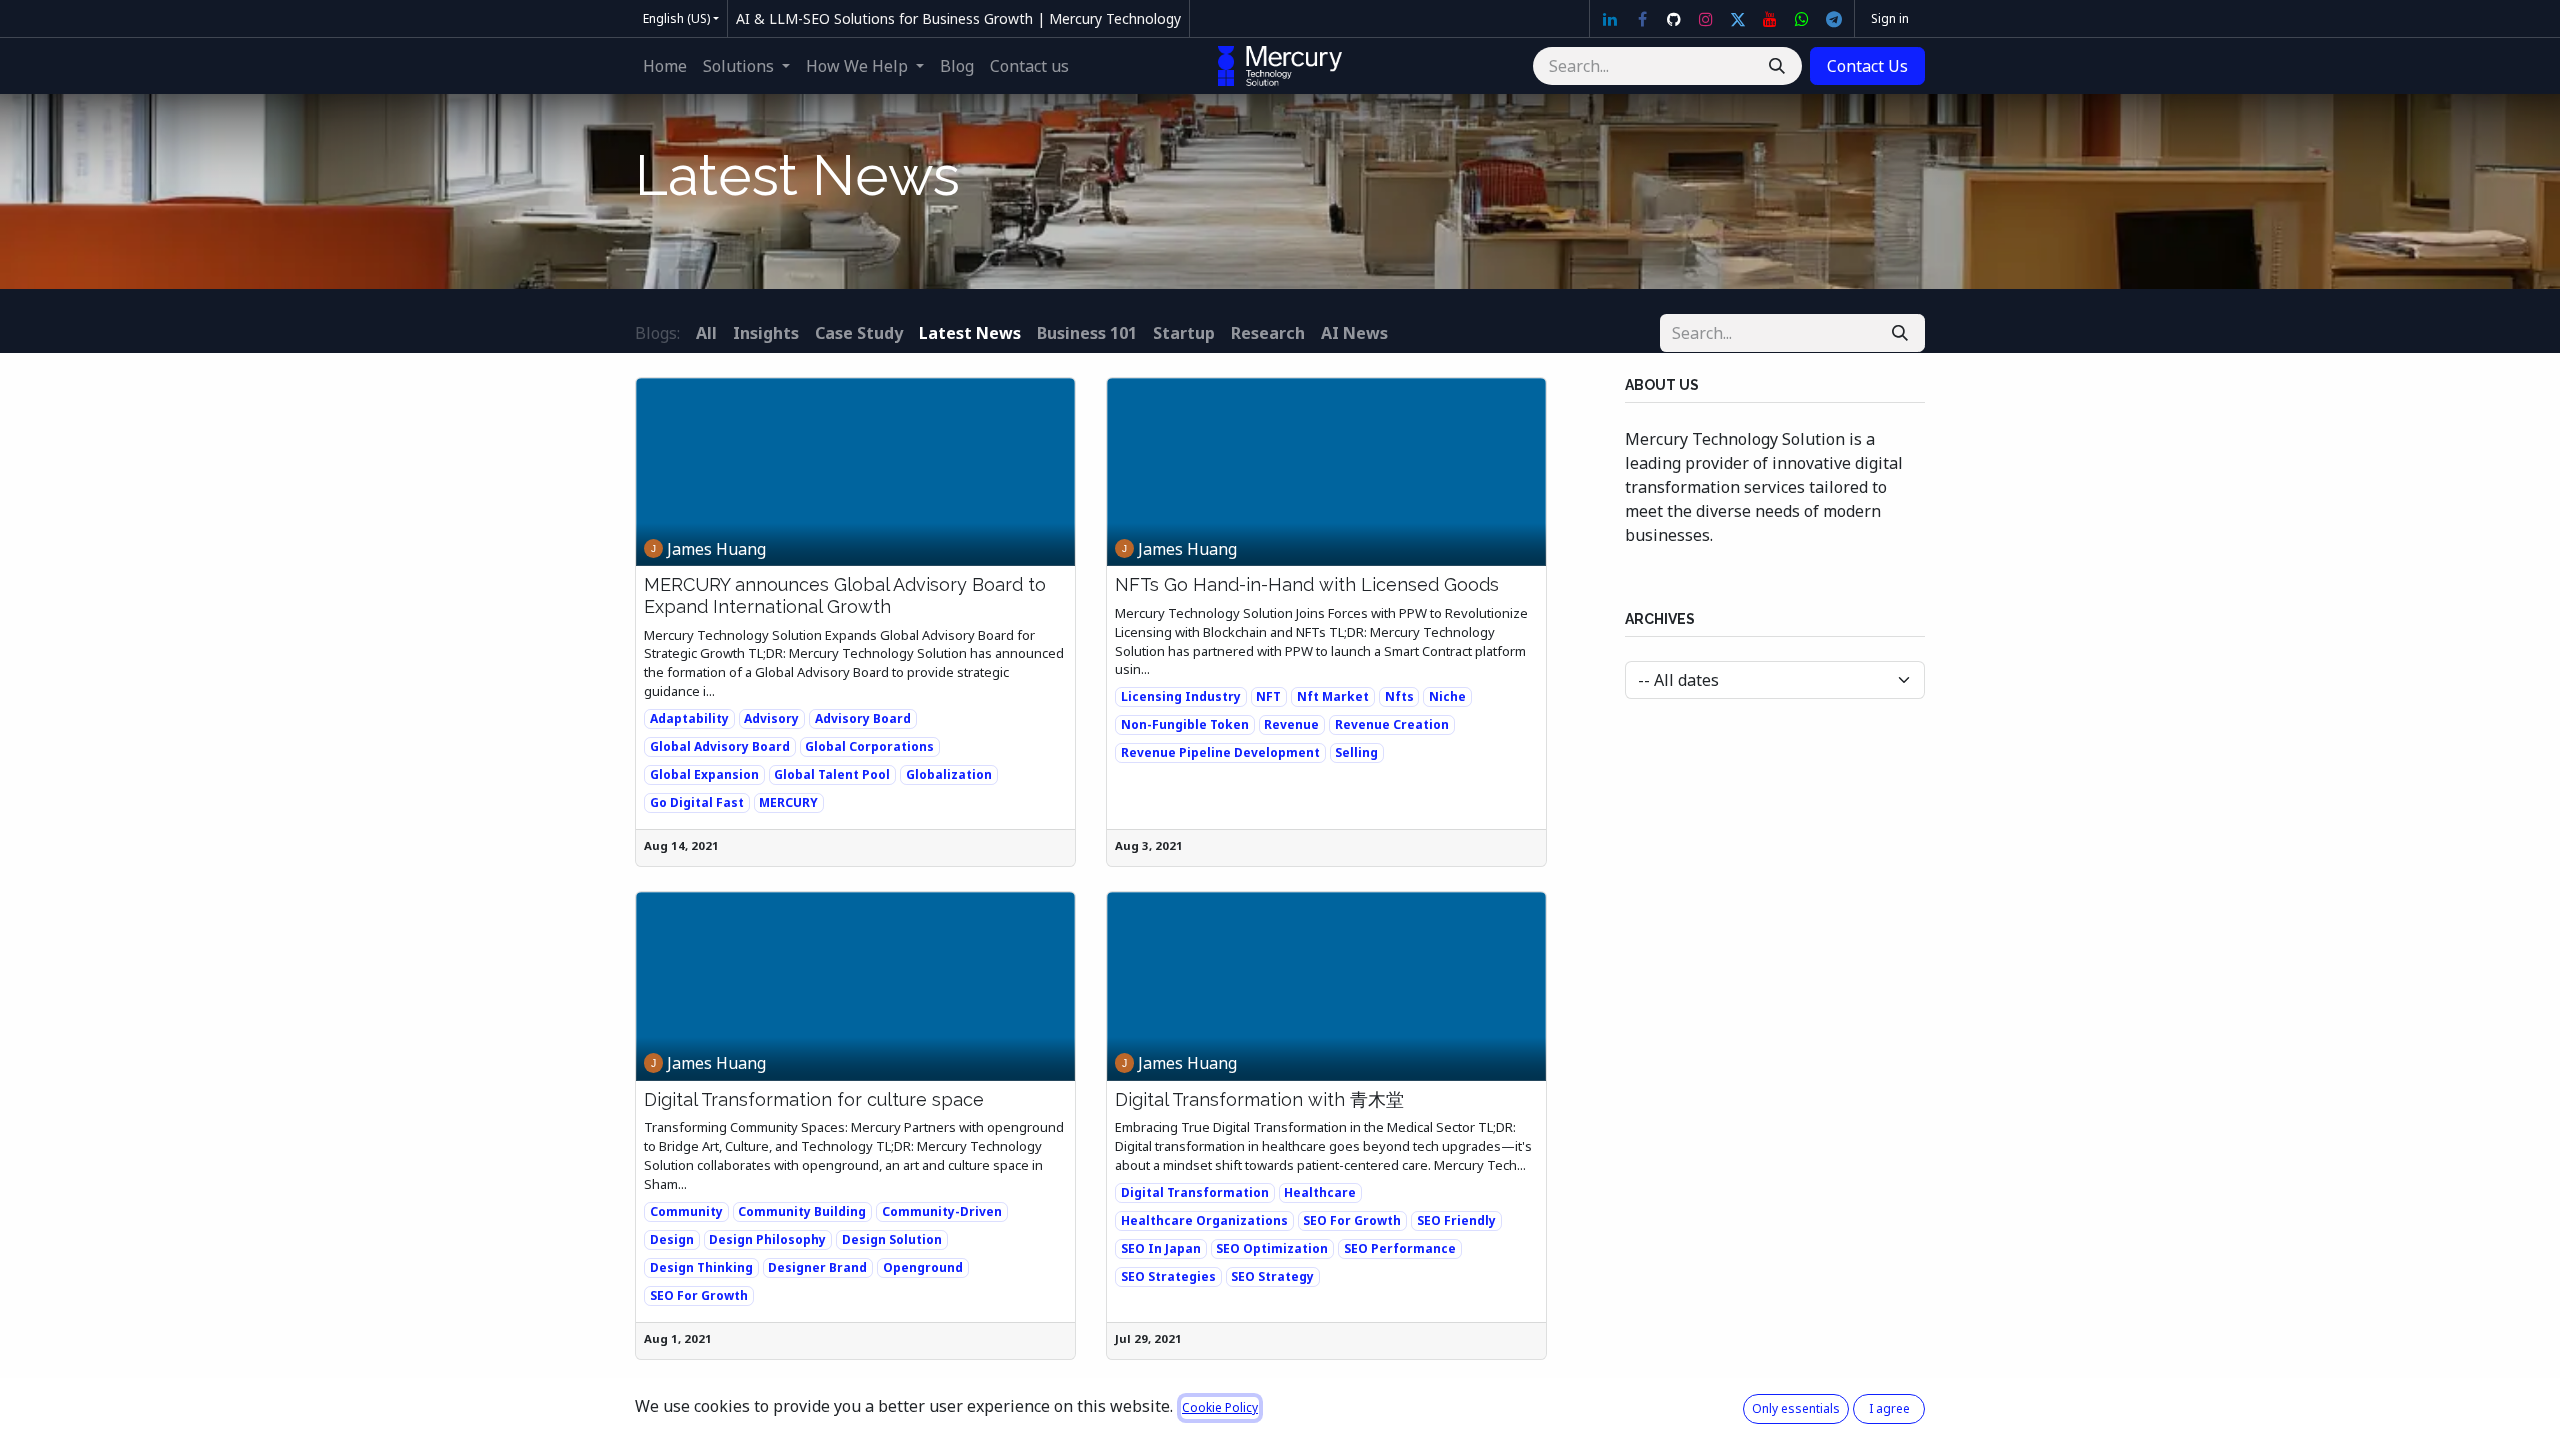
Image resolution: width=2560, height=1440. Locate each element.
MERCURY (788, 802)
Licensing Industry (1181, 696)
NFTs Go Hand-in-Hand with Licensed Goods (1307, 584)
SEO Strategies (1168, 1276)
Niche (1447, 696)
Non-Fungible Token (1185, 724)
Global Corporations (869, 746)
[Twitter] (1738, 19)
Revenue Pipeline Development (1220, 752)
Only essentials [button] (1796, 1408)
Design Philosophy (767, 1239)
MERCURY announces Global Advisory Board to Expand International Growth (845, 595)
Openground (923, 1267)
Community (686, 1211)
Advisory (771, 718)
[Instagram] (1706, 19)
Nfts (1399, 696)
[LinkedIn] (1610, 19)
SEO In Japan (1161, 1248)
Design (672, 1239)
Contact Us (1867, 66)
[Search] (1777, 66)
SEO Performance (1400, 1248)
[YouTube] (1770, 19)
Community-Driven (942, 1211)
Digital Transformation (1195, 1192)
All (706, 333)
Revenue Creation (1392, 724)
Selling (1356, 752)
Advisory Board (863, 718)
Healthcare (1320, 1192)
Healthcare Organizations (1204, 1220)
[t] (1834, 19)
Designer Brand (817, 1267)
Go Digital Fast (697, 802)
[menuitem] (665, 66)
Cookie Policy (1220, 1407)
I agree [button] (1889, 1408)
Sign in (1890, 18)
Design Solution (892, 1239)
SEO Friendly (1456, 1220)
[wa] (1802, 19)
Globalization (949, 774)
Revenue (1291, 724)
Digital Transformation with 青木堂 (1259, 1099)
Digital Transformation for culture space (814, 1099)
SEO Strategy (1272, 1276)
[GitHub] (1674, 19)
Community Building (802, 1211)
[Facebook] (1642, 19)
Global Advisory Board (720, 746)
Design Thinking (701, 1267)
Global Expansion (704, 774)
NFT (1268, 696)
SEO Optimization (1272, 1248)
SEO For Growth (699, 1295)
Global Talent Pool (832, 774)
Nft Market (1333, 696)
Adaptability (689, 718)
